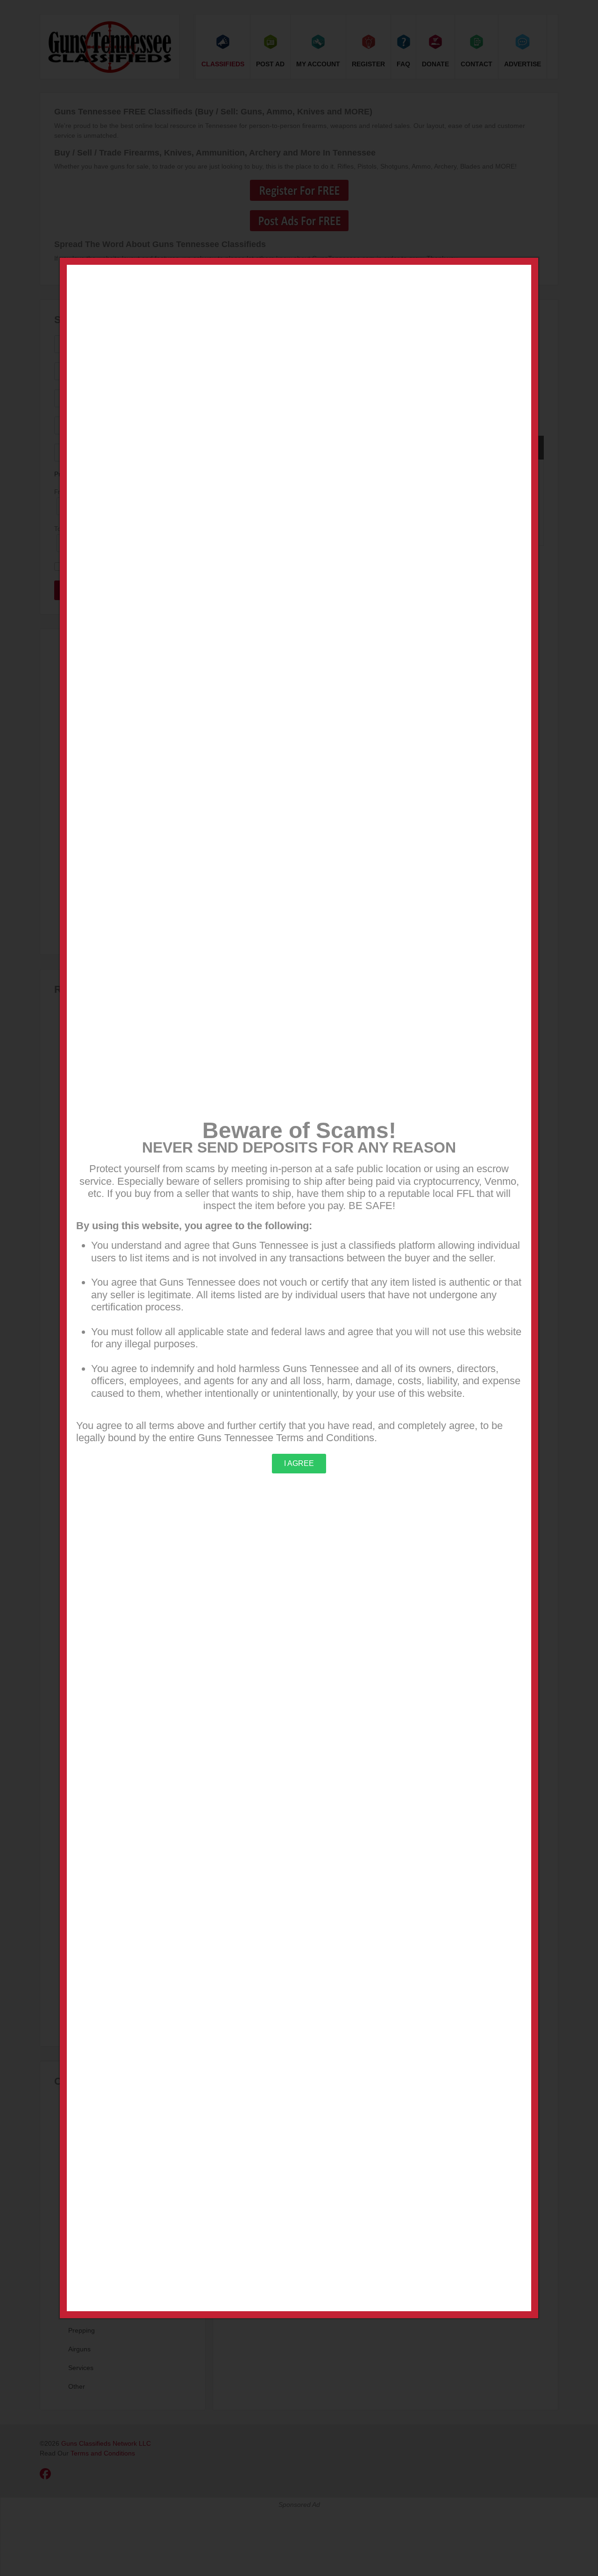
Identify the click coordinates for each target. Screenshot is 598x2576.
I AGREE (299, 1463)
